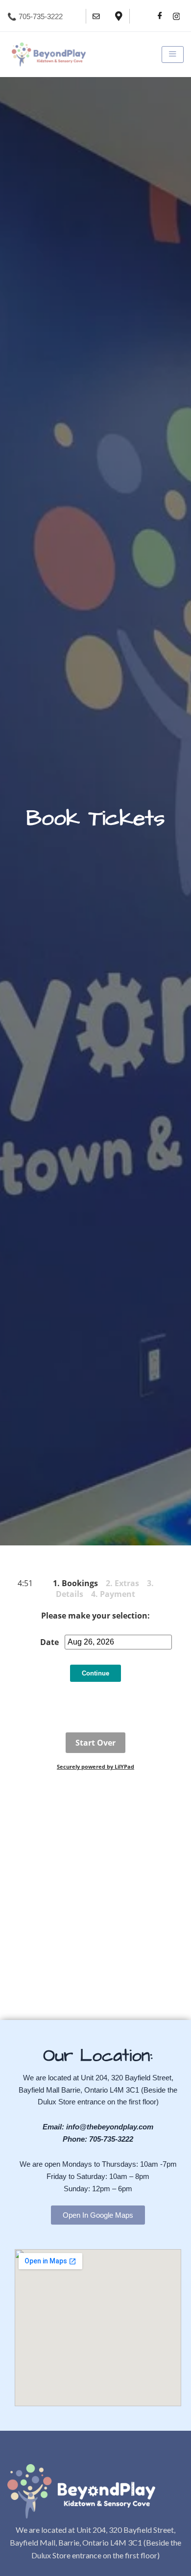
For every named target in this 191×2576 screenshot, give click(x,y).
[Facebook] (160, 16)
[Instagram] (176, 16)
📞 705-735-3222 (35, 16)
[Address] (119, 16)
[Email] (96, 16)
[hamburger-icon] (173, 54)
